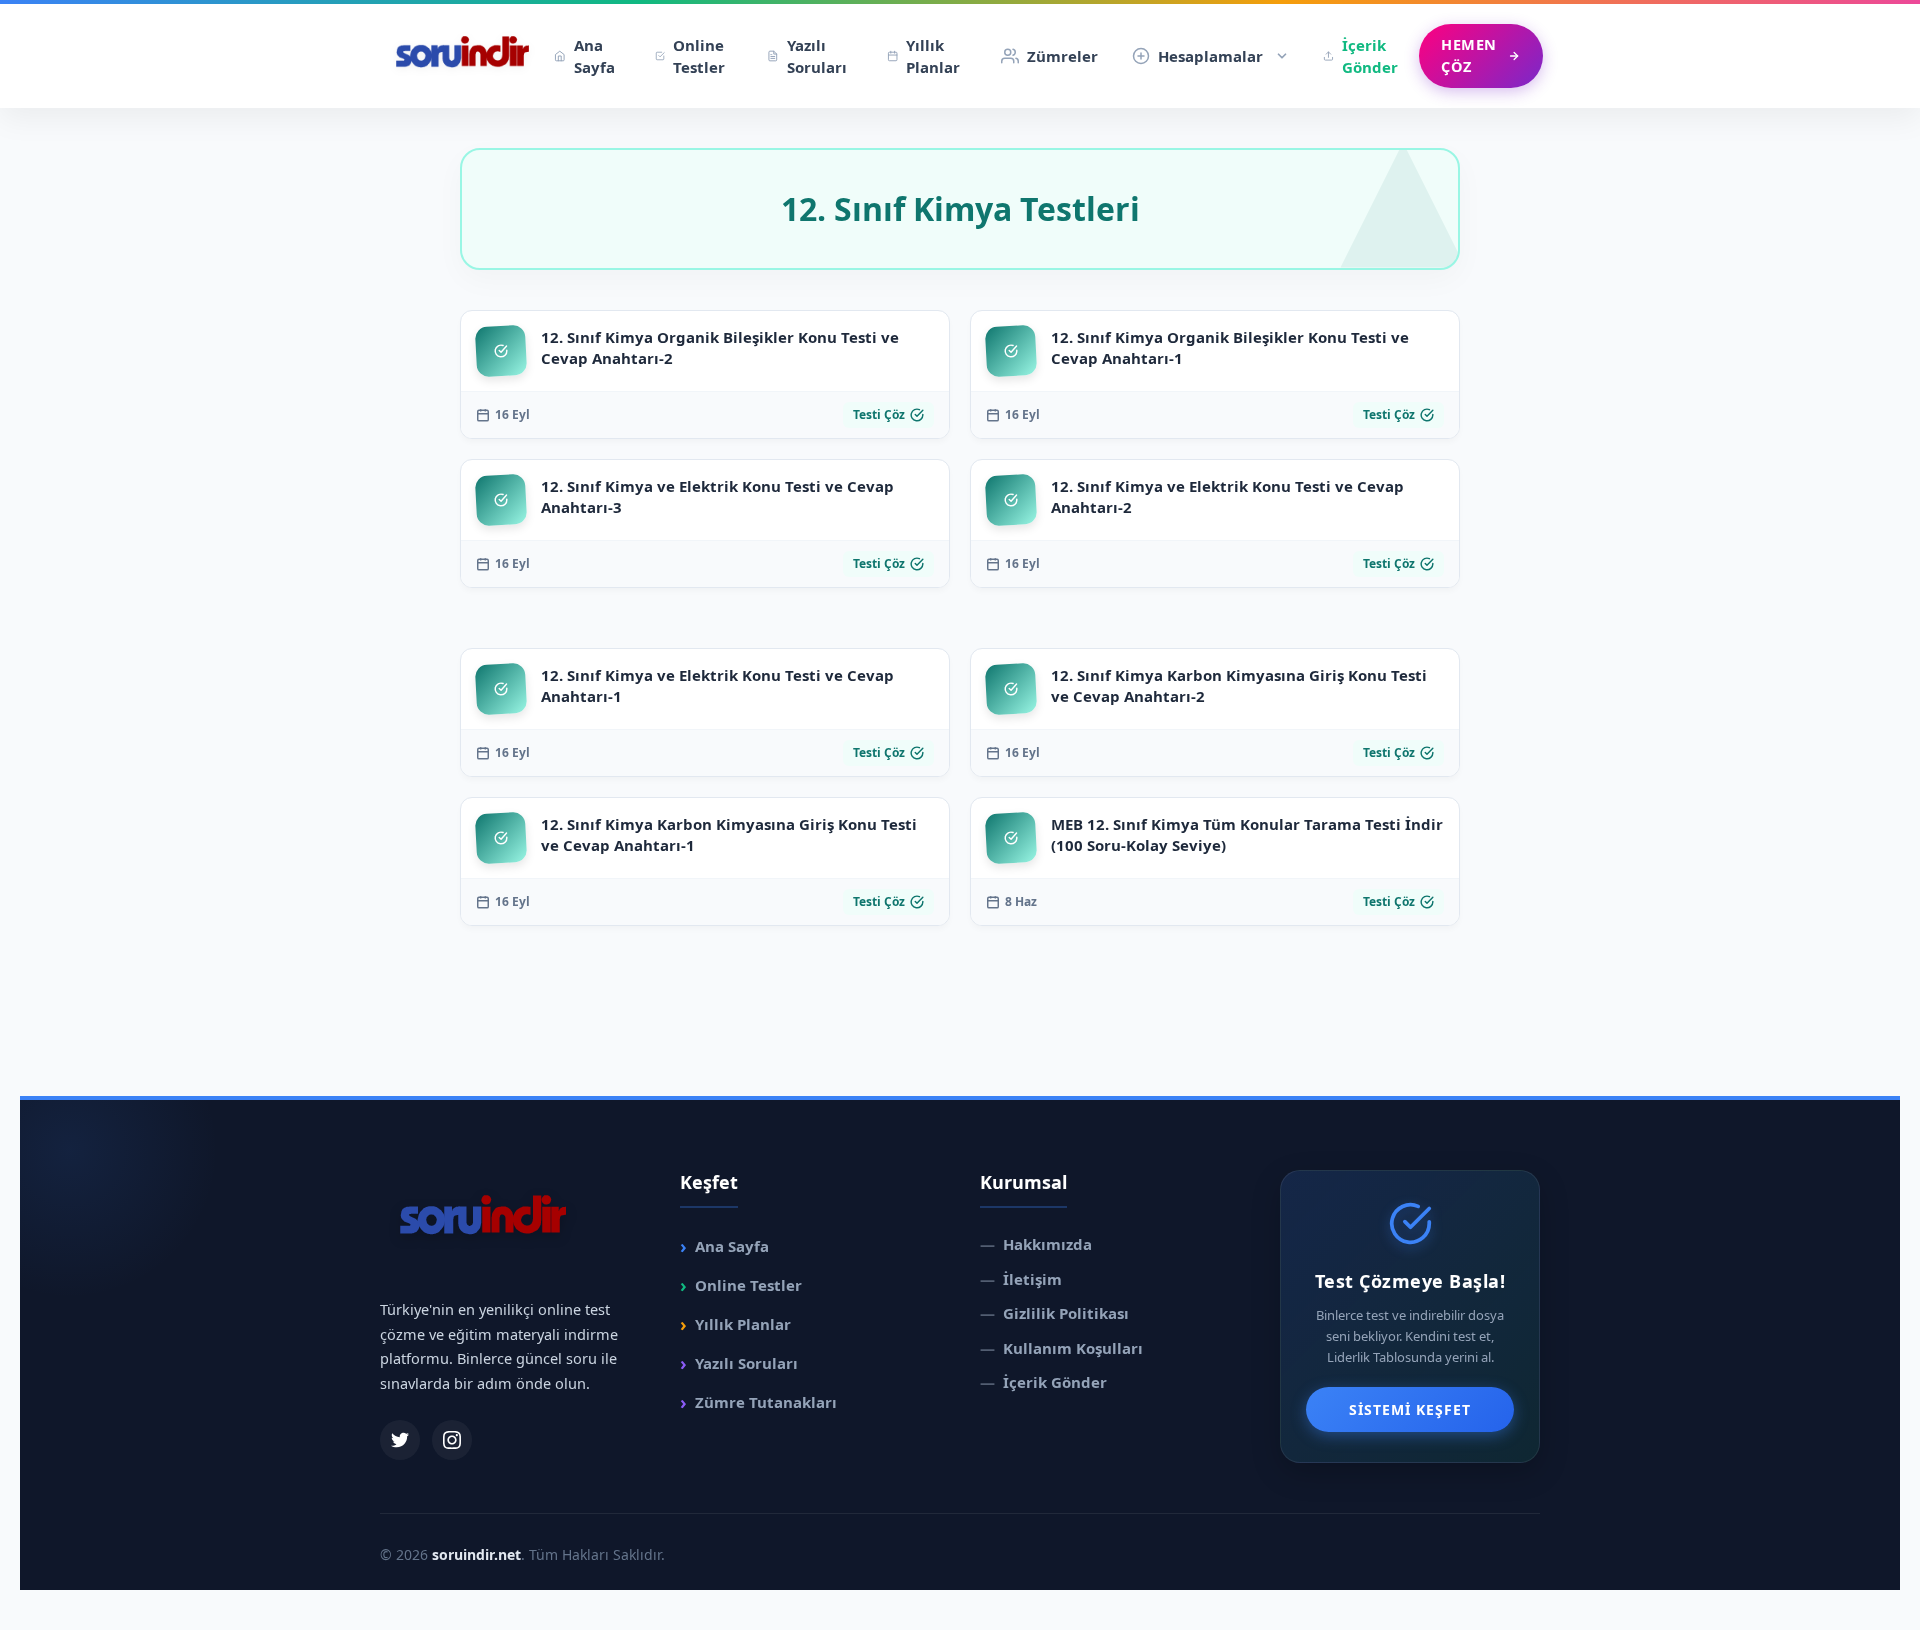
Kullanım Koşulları (1061, 1348)
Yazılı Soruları (817, 56)
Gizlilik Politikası (1054, 1313)
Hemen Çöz (1469, 55)
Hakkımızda (1036, 1244)
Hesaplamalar (1210, 56)
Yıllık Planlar (933, 56)
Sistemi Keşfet (1410, 1409)
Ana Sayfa (594, 56)
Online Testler (699, 56)
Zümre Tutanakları (758, 1402)
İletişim (1021, 1279)
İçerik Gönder (1370, 56)
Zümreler (1062, 56)
